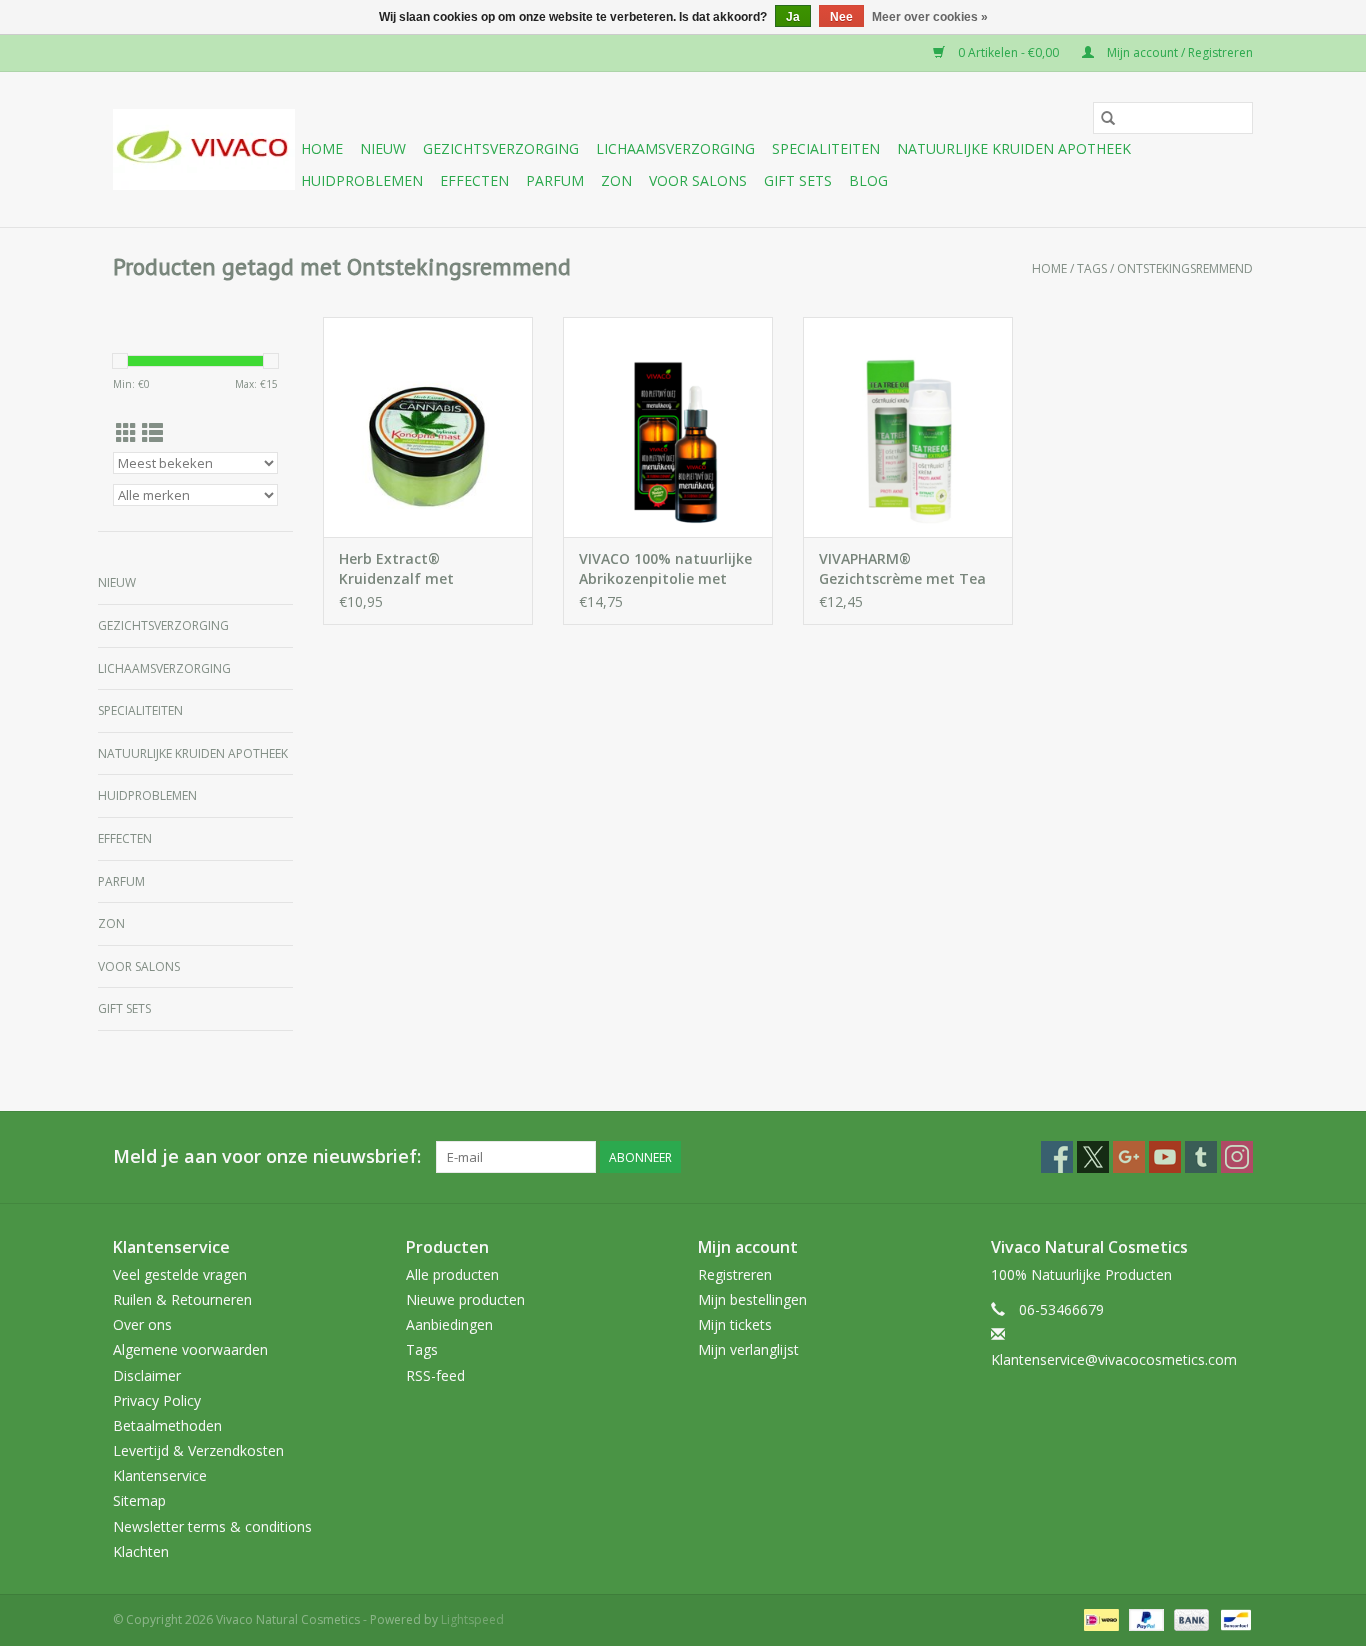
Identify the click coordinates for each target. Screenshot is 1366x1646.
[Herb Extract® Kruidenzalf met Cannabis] (428, 427)
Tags (1092, 268)
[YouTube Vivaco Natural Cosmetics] (1165, 1157)
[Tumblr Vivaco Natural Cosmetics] (1201, 1157)
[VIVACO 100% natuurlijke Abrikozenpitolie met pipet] (668, 427)
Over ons (142, 1324)
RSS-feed (435, 1375)
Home (322, 148)
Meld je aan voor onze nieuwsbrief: (267, 1156)
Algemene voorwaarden (190, 1349)
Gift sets (798, 180)
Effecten (474, 180)
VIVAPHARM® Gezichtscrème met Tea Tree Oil (902, 569)
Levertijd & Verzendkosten (198, 1450)
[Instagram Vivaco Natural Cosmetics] (1237, 1157)
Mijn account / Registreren (1178, 52)
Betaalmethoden (167, 1425)
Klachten (141, 1551)
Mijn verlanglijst (748, 1349)
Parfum (555, 180)
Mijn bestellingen (752, 1299)
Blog (868, 180)
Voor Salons (698, 180)
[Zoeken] (1108, 118)
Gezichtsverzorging (501, 148)
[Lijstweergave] (152, 433)
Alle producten (452, 1274)
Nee (841, 17)
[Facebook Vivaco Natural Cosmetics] (1057, 1157)
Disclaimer (147, 1375)
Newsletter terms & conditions (212, 1526)
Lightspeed (472, 1619)
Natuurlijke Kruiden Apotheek (1014, 148)
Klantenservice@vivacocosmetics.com (1114, 1359)
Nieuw (383, 148)
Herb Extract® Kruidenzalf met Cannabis (396, 569)
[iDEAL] (1099, 1618)
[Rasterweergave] (126, 433)
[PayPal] (1144, 1618)
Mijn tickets (735, 1324)
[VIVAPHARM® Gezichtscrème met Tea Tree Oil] (908, 427)
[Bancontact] (1232, 1618)
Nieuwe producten (465, 1299)
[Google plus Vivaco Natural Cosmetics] (1129, 1157)
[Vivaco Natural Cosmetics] (204, 149)
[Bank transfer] (1189, 1618)
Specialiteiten (826, 148)
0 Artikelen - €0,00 (1008, 52)
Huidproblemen (362, 180)
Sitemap (139, 1500)
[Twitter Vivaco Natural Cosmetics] (1093, 1157)
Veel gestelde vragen (180, 1274)
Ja (793, 17)
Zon (616, 180)
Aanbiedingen (449, 1324)
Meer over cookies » (930, 17)
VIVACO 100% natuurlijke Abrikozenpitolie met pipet (665, 569)
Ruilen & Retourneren (182, 1299)
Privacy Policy (157, 1400)
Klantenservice (160, 1475)
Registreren (735, 1274)
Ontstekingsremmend (1185, 268)
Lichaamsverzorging (675, 148)
